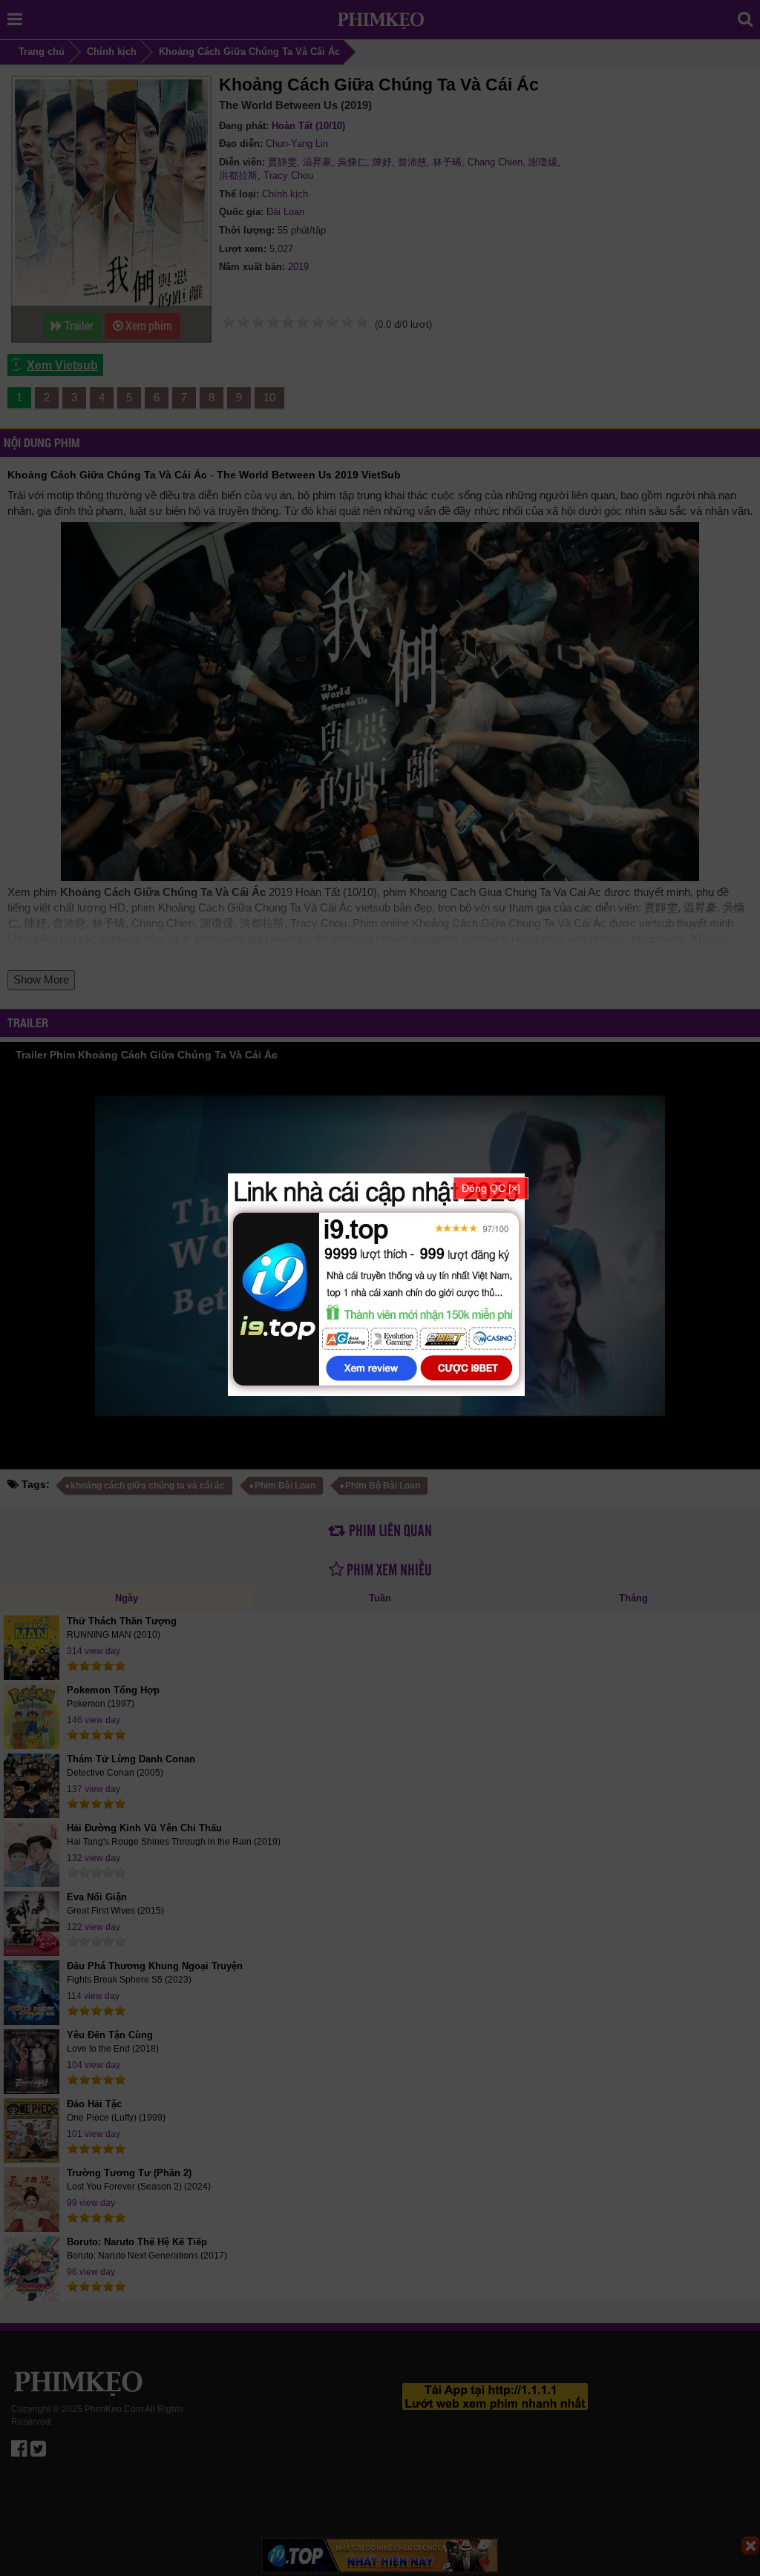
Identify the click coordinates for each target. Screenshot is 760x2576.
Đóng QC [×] (491, 1188)
